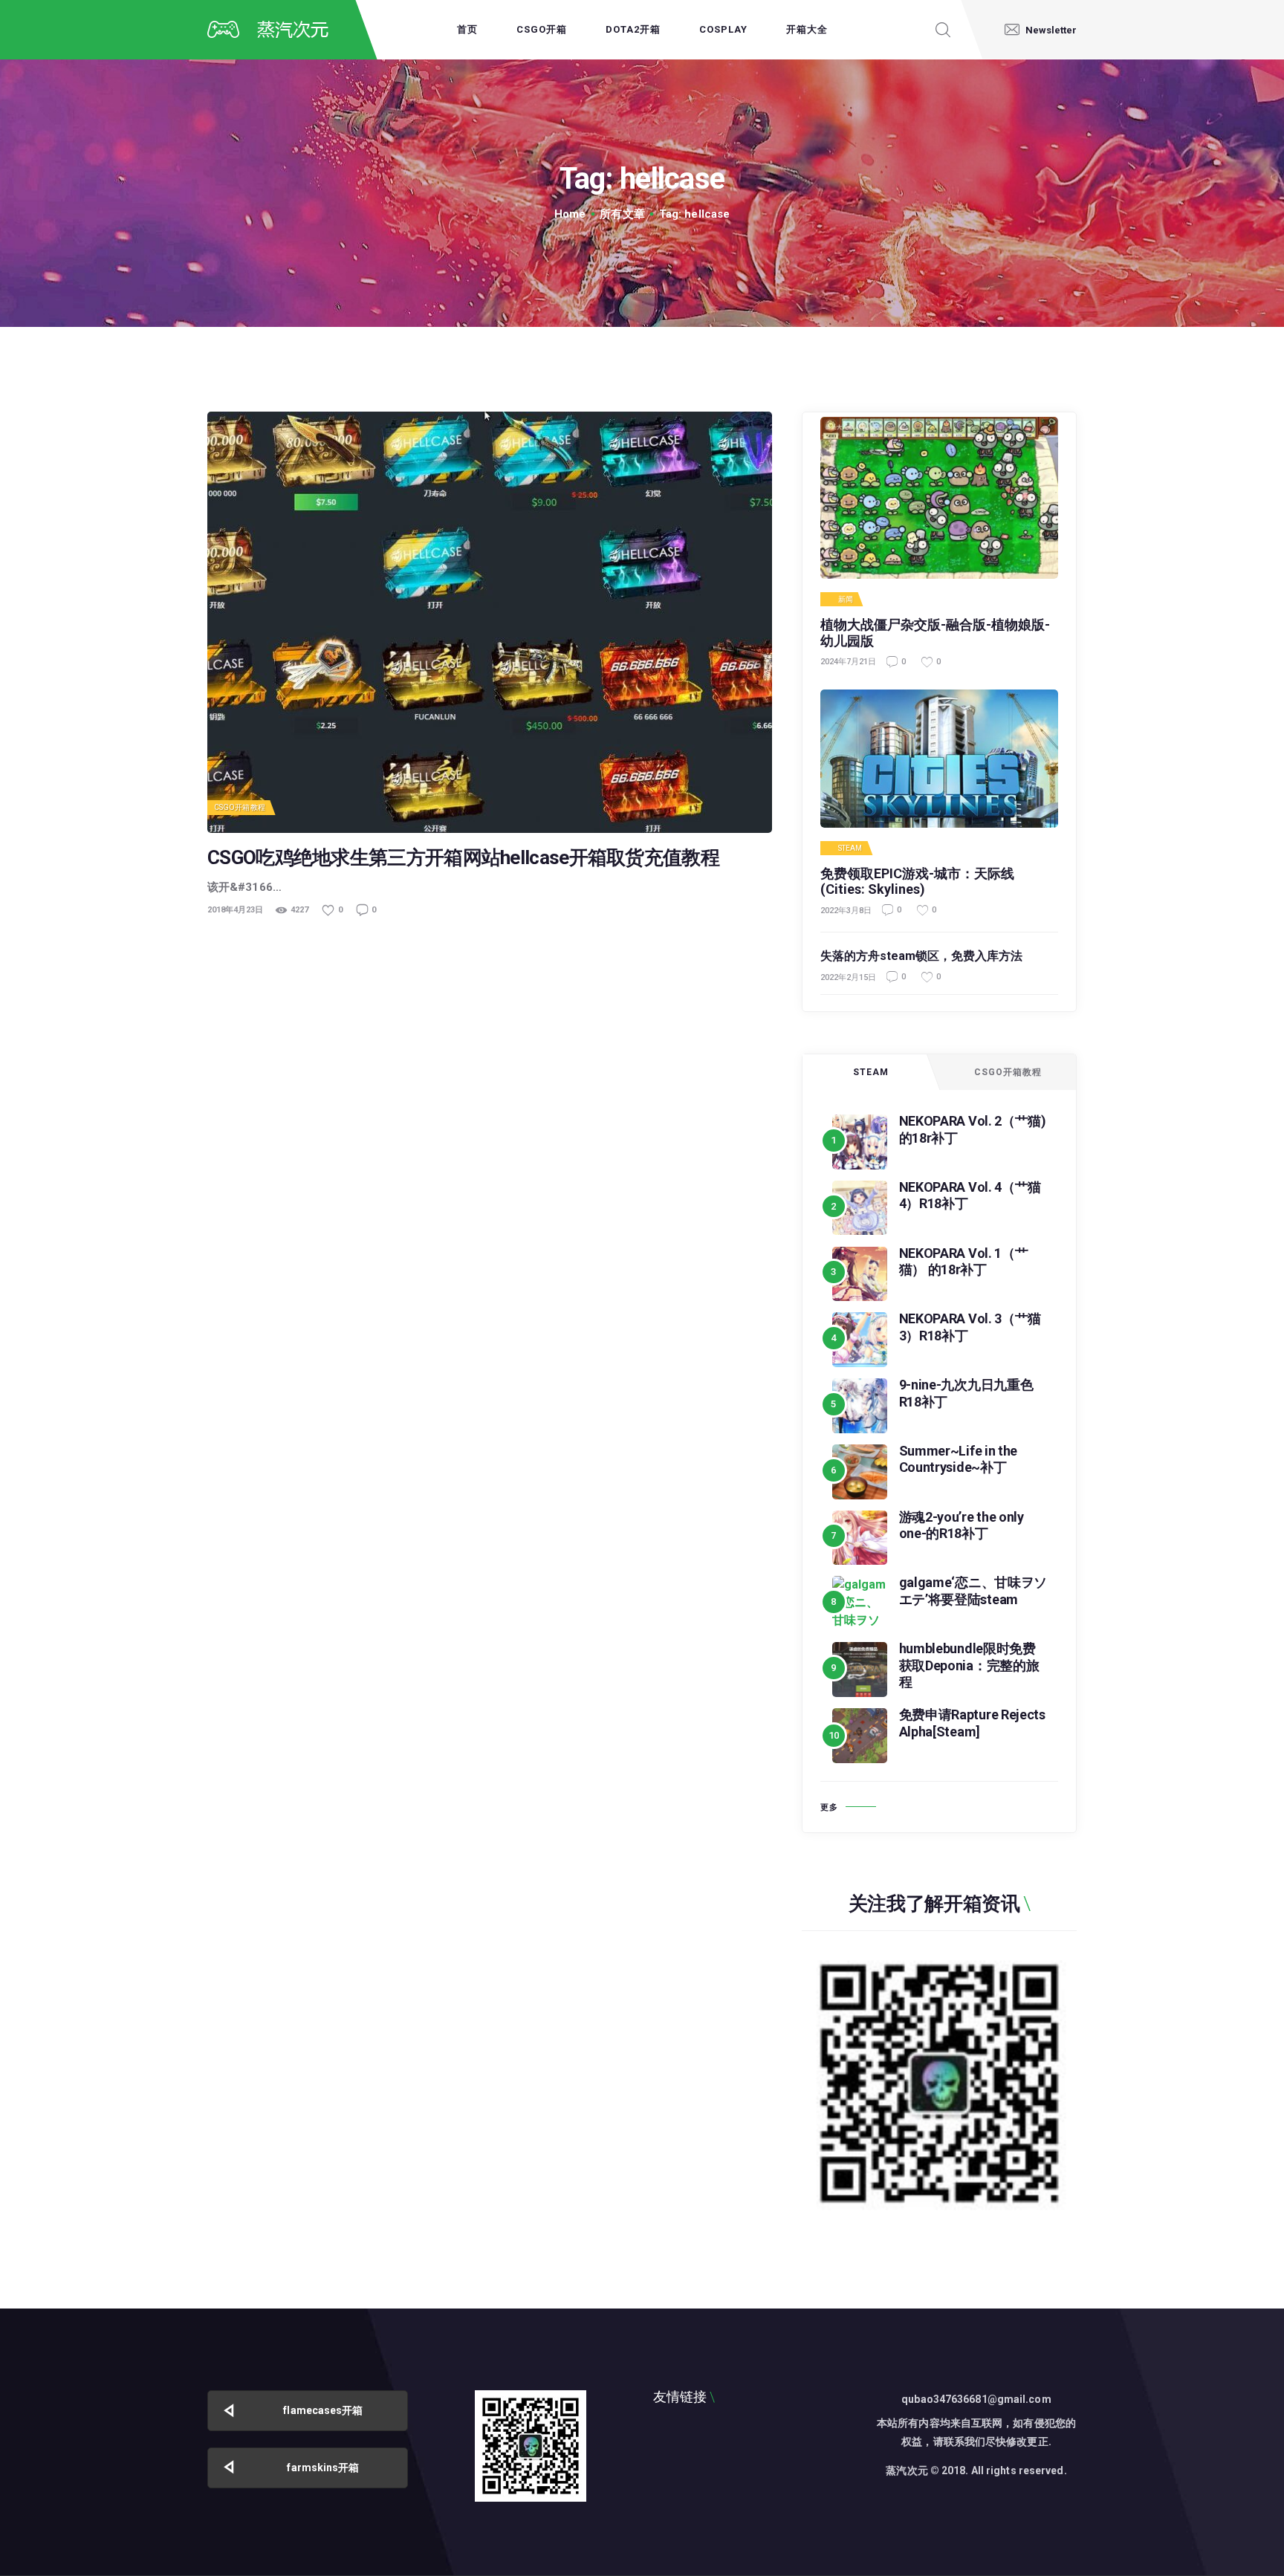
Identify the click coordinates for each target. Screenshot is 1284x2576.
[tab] (871, 1072)
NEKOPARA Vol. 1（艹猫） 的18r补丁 (964, 1262)
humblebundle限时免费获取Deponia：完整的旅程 (969, 1665)
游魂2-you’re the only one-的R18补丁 (962, 1525)
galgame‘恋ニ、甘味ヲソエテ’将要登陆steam (973, 1591)
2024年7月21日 (848, 662)
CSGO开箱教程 (240, 807)
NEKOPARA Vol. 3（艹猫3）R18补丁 (970, 1327)
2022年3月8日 (846, 911)
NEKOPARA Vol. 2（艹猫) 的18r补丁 (973, 1129)
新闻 (846, 600)
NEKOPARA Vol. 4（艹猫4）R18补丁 (970, 1195)
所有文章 (622, 214)
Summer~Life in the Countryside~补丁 (959, 1459)
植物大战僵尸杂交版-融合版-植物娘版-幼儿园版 (935, 633)
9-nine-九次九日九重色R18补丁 (966, 1393)
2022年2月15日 (848, 977)
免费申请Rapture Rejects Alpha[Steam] (972, 1723)
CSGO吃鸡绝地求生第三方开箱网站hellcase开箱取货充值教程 (463, 858)
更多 (829, 1807)
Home (570, 214)
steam (850, 849)
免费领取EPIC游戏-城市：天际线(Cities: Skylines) (917, 882)
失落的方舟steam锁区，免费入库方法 (921, 956)
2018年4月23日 (235, 910)
